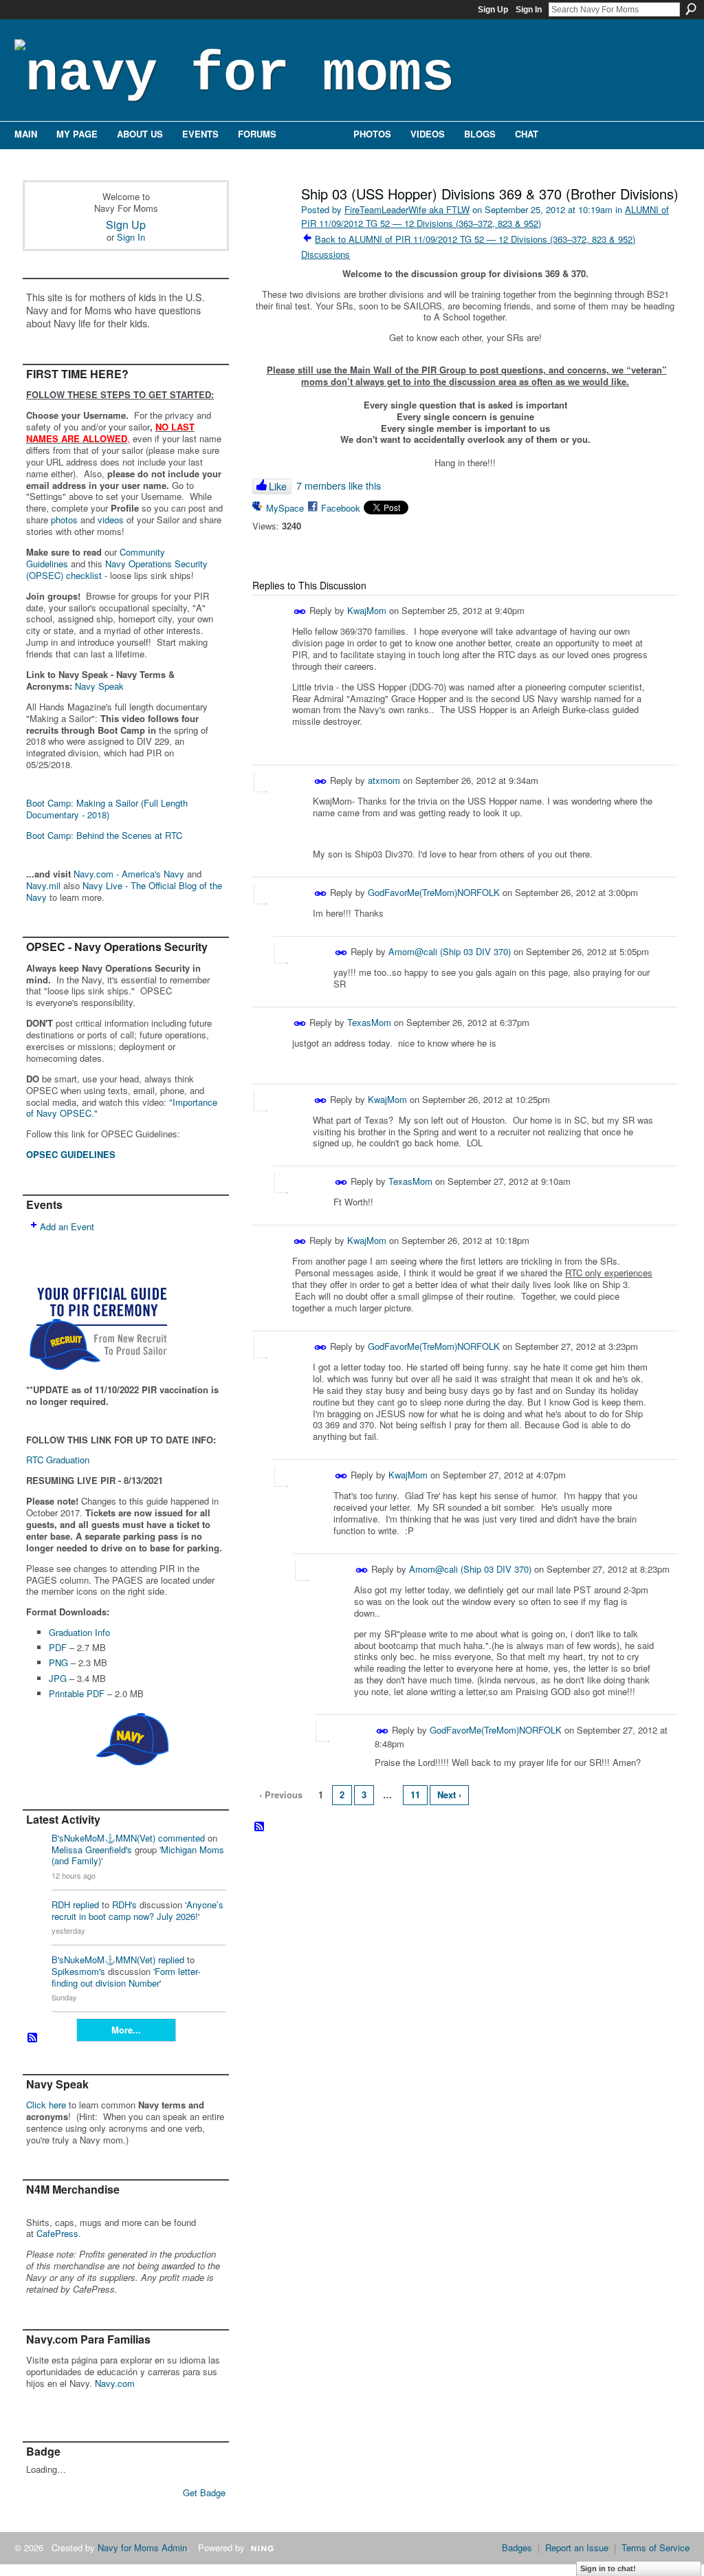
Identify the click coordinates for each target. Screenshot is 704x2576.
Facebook (341, 508)
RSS (33, 2038)
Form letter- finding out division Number (126, 1977)
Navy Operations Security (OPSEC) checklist (117, 569)
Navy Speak (99, 686)
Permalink (300, 612)
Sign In (529, 10)
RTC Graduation (58, 1460)
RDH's (124, 1904)
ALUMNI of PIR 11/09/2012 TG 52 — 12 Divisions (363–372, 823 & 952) (485, 216)
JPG (58, 1678)
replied (86, 1904)
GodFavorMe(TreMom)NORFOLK (434, 892)
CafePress (57, 2233)
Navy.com (115, 2383)
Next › (449, 1794)
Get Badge (204, 2492)
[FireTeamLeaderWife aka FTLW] (271, 223)
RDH (61, 1904)
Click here (46, 2105)
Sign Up (493, 10)
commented (181, 1838)
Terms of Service (656, 2547)
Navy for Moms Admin (142, 2547)
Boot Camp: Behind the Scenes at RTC (104, 835)
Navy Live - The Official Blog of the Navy (124, 891)
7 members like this (339, 485)
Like (278, 486)
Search (691, 9)
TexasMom (369, 1022)
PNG (58, 1662)
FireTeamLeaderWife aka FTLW (407, 209)
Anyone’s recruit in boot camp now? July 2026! (137, 1910)
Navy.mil (43, 885)
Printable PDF (77, 1693)
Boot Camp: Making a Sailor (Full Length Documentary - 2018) (107, 809)
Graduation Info (79, 1632)
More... (126, 2030)
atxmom (384, 780)
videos (111, 520)
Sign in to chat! (608, 2568)
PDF (58, 1647)
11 (415, 1794)
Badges (517, 2547)
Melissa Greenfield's (92, 1849)
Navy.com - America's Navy (129, 874)
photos (64, 520)
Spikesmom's (78, 1971)
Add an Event (67, 1226)
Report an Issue (577, 2547)
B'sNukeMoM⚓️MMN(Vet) (103, 1838)
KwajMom (367, 610)
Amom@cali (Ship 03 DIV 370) (450, 951)
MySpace (285, 508)
